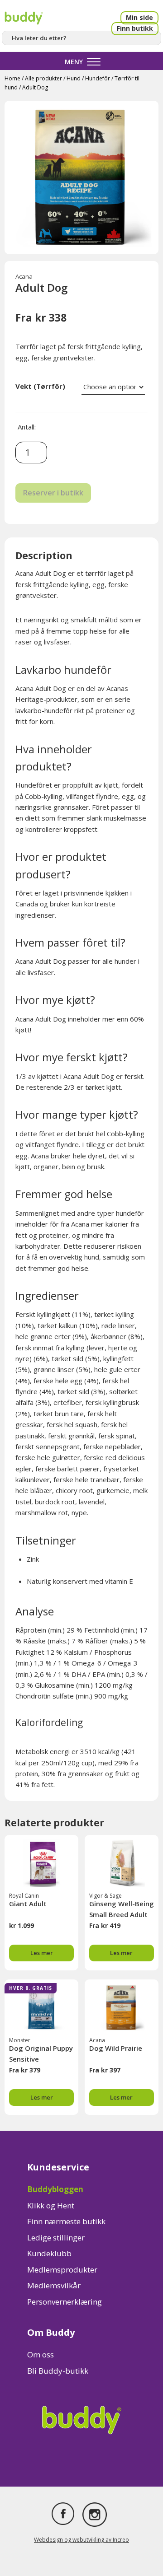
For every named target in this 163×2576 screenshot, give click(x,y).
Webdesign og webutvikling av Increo (81, 2540)
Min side (139, 17)
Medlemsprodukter (62, 2270)
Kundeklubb (49, 2253)
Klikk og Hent (51, 2205)
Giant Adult (28, 1904)
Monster (20, 2040)
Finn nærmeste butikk (66, 2221)
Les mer (42, 1953)
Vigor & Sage (105, 1896)
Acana (24, 276)
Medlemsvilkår (54, 2285)
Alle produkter (43, 78)
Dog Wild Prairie (116, 2048)
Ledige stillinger (56, 2238)
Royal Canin (24, 1896)
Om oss (41, 2354)
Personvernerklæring (65, 2302)
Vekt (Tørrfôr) (40, 386)
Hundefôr (98, 78)
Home (12, 78)
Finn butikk (135, 28)
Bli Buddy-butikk (58, 2371)
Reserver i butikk (53, 493)
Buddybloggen (55, 2189)
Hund (74, 78)
